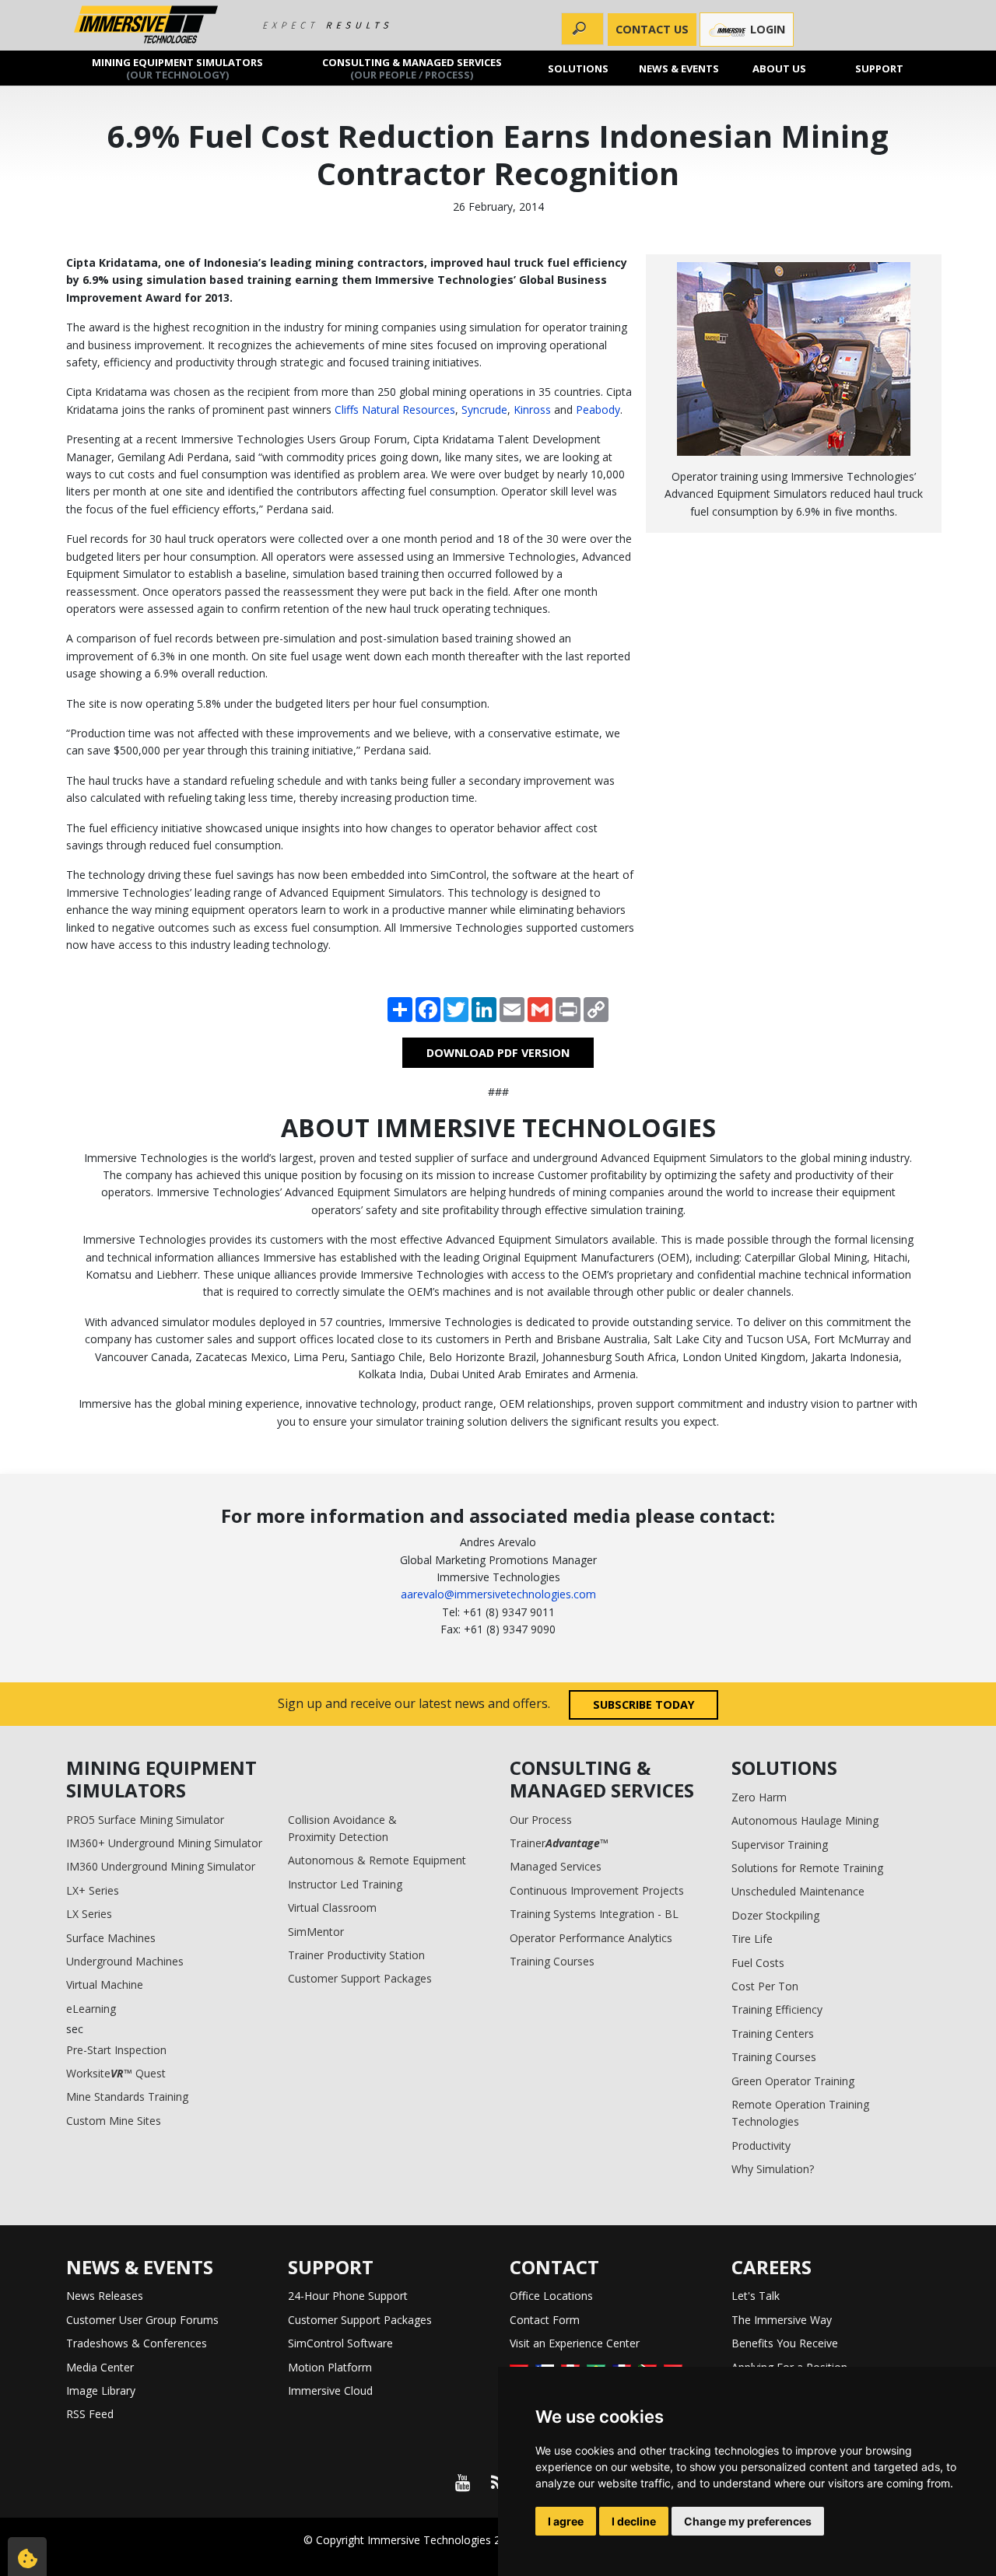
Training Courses (552, 1961)
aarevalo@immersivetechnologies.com (498, 1594)
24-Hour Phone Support (348, 2296)
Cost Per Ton (765, 1986)
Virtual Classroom (332, 1907)
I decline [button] (634, 2521)
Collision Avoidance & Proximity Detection (342, 1828)
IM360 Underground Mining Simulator (161, 1866)
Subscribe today (644, 1704)
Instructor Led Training (345, 1884)
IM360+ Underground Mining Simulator (164, 1843)
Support (880, 68)
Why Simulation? (773, 2169)
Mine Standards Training (127, 2096)
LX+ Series (93, 1890)
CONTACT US (652, 29)
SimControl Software (340, 2343)
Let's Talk (756, 2296)
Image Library (101, 2390)
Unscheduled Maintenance (798, 1891)
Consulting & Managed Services (412, 68)
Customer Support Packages (360, 1978)
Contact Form (545, 2320)
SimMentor (316, 1932)
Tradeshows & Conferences (137, 2343)
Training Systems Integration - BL (594, 1914)
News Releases (105, 2296)
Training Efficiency (777, 2009)
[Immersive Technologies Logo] (146, 25)
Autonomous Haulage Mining (805, 1820)
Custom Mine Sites (114, 2121)
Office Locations (551, 2296)
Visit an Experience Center (575, 2343)
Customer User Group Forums (142, 2320)
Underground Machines (125, 1961)
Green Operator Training (793, 2081)
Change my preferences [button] (748, 2521)
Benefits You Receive (785, 2343)
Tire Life (752, 1939)
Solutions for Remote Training (807, 1868)
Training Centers (773, 2033)
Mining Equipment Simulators (177, 68)
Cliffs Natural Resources (395, 409)
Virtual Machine (105, 1984)
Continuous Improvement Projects (597, 1890)
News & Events (679, 68)
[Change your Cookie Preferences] (27, 2557)
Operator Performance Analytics (591, 1938)
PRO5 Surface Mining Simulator (145, 1820)
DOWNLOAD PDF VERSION (498, 1053)
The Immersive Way (782, 2320)
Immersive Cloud (330, 2390)
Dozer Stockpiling (775, 1915)
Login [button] (766, 29)
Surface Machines (111, 1938)
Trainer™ (559, 1843)
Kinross (532, 409)
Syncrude (484, 409)
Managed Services (556, 1866)
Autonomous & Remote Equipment (377, 1860)
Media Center (100, 2367)
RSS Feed (90, 2414)
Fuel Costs (758, 1963)
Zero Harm (759, 1797)
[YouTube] (462, 2483)
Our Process (541, 1820)
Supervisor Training (780, 1844)
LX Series (89, 1914)
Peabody (598, 409)
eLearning (91, 2009)
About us (779, 68)
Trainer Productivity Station (356, 1955)
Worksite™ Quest (116, 2073)
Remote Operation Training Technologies (800, 2113)
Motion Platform (330, 2367)
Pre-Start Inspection (116, 2050)
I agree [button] (566, 2521)
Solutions (579, 68)
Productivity (761, 2145)
